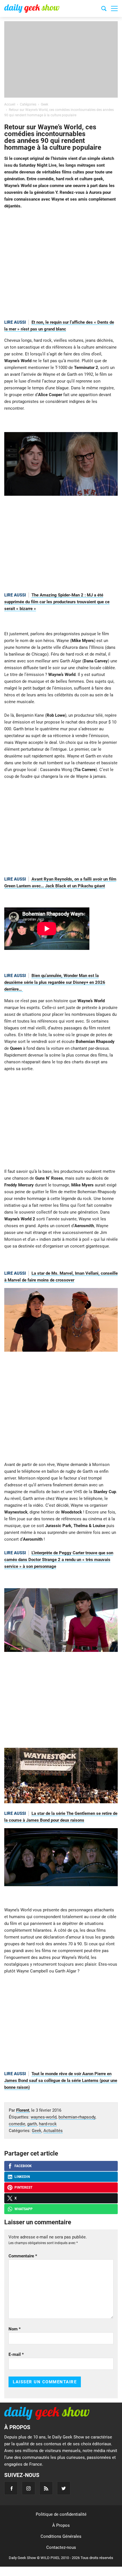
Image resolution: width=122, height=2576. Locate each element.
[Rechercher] (104, 9)
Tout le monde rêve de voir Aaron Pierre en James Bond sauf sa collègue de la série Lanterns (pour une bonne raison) (61, 2081)
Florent (23, 2110)
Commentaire (23, 2256)
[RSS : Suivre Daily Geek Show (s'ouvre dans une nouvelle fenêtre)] (46, 2488)
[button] (114, 8)
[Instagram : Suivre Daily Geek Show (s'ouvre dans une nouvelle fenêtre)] (29, 2488)
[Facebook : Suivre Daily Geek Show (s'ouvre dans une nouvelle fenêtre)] (11, 2488)
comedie (17, 2124)
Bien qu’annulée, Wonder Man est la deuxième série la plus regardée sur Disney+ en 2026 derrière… (55, 982)
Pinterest (23, 2188)
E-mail (16, 2354)
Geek (37, 2131)
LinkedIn (22, 2177)
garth (32, 2124)
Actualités (53, 2131)
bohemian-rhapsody (77, 2117)
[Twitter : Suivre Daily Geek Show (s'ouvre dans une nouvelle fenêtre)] (64, 2488)
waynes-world (44, 2117)
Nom (15, 2329)
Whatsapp (24, 2209)
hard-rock (48, 2124)
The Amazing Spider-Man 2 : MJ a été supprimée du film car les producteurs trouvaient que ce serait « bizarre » (57, 602)
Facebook (23, 2166)
